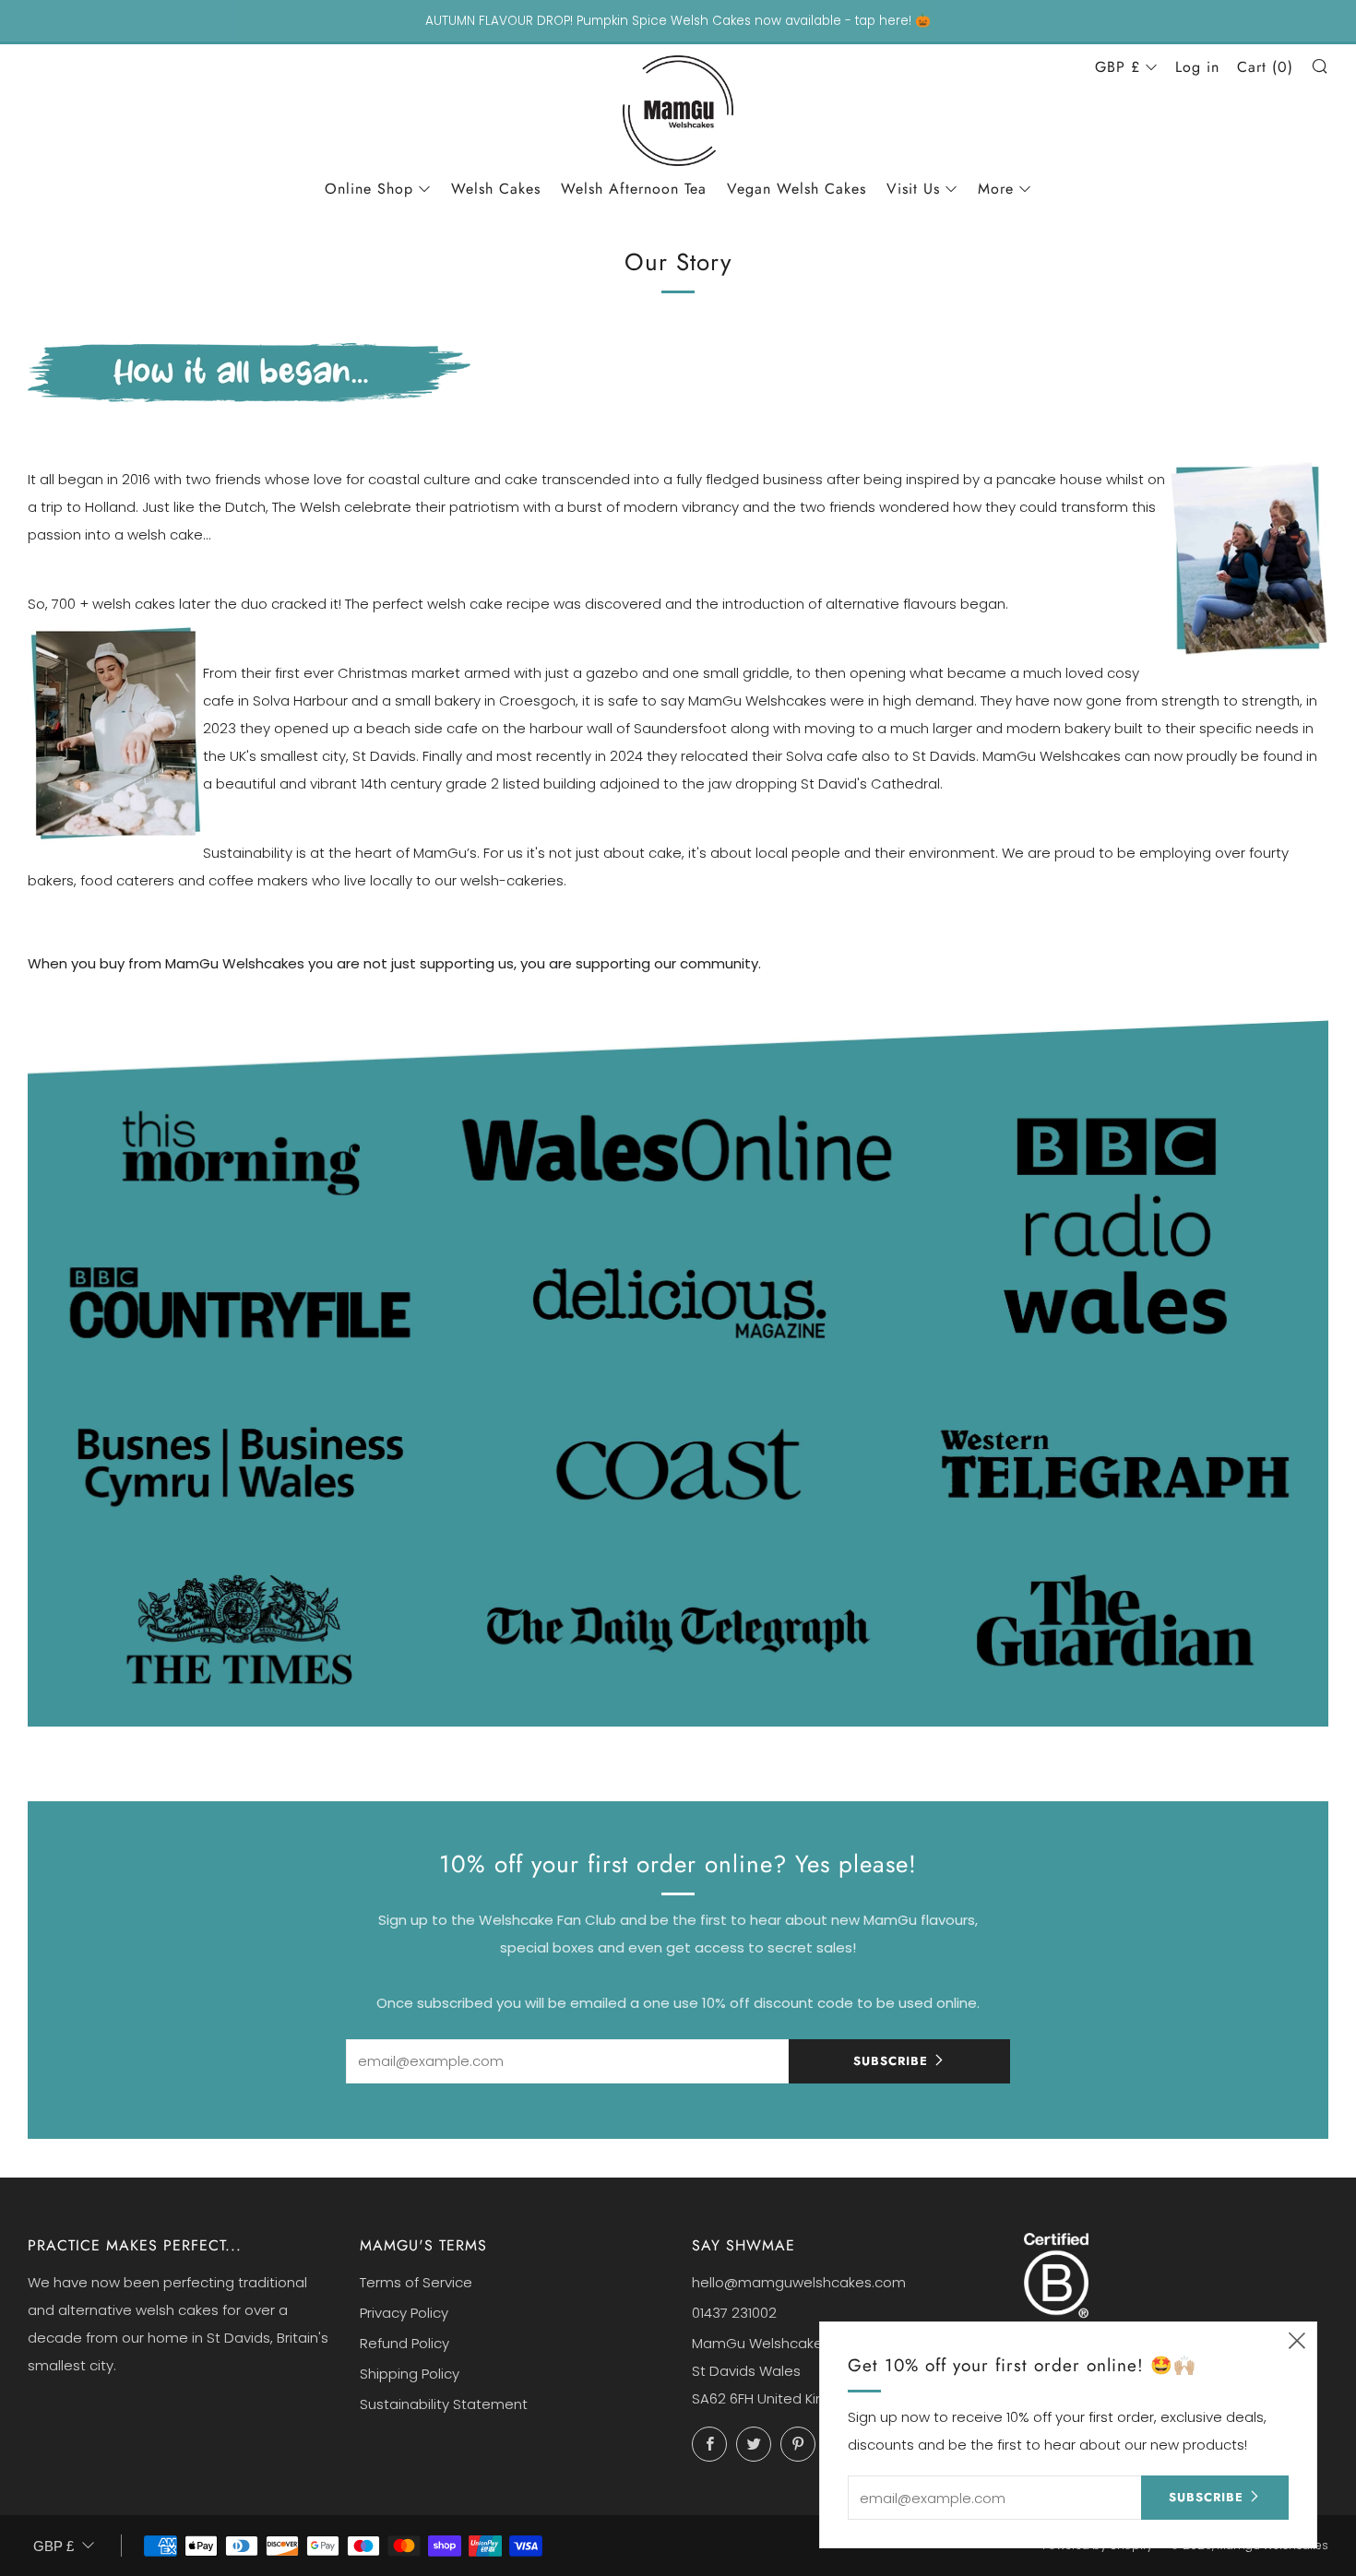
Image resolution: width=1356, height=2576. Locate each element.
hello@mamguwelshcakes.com (799, 2282)
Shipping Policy (410, 2374)
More (996, 189)
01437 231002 (734, 2313)
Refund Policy (404, 2343)
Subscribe (891, 2061)
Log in (1197, 67)
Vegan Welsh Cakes (797, 189)
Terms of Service (416, 2282)
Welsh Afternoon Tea (634, 189)
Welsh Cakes (496, 189)
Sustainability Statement (444, 2404)
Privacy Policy (404, 2313)
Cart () (1265, 67)
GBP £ (1118, 67)
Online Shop (369, 189)
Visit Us (913, 189)
